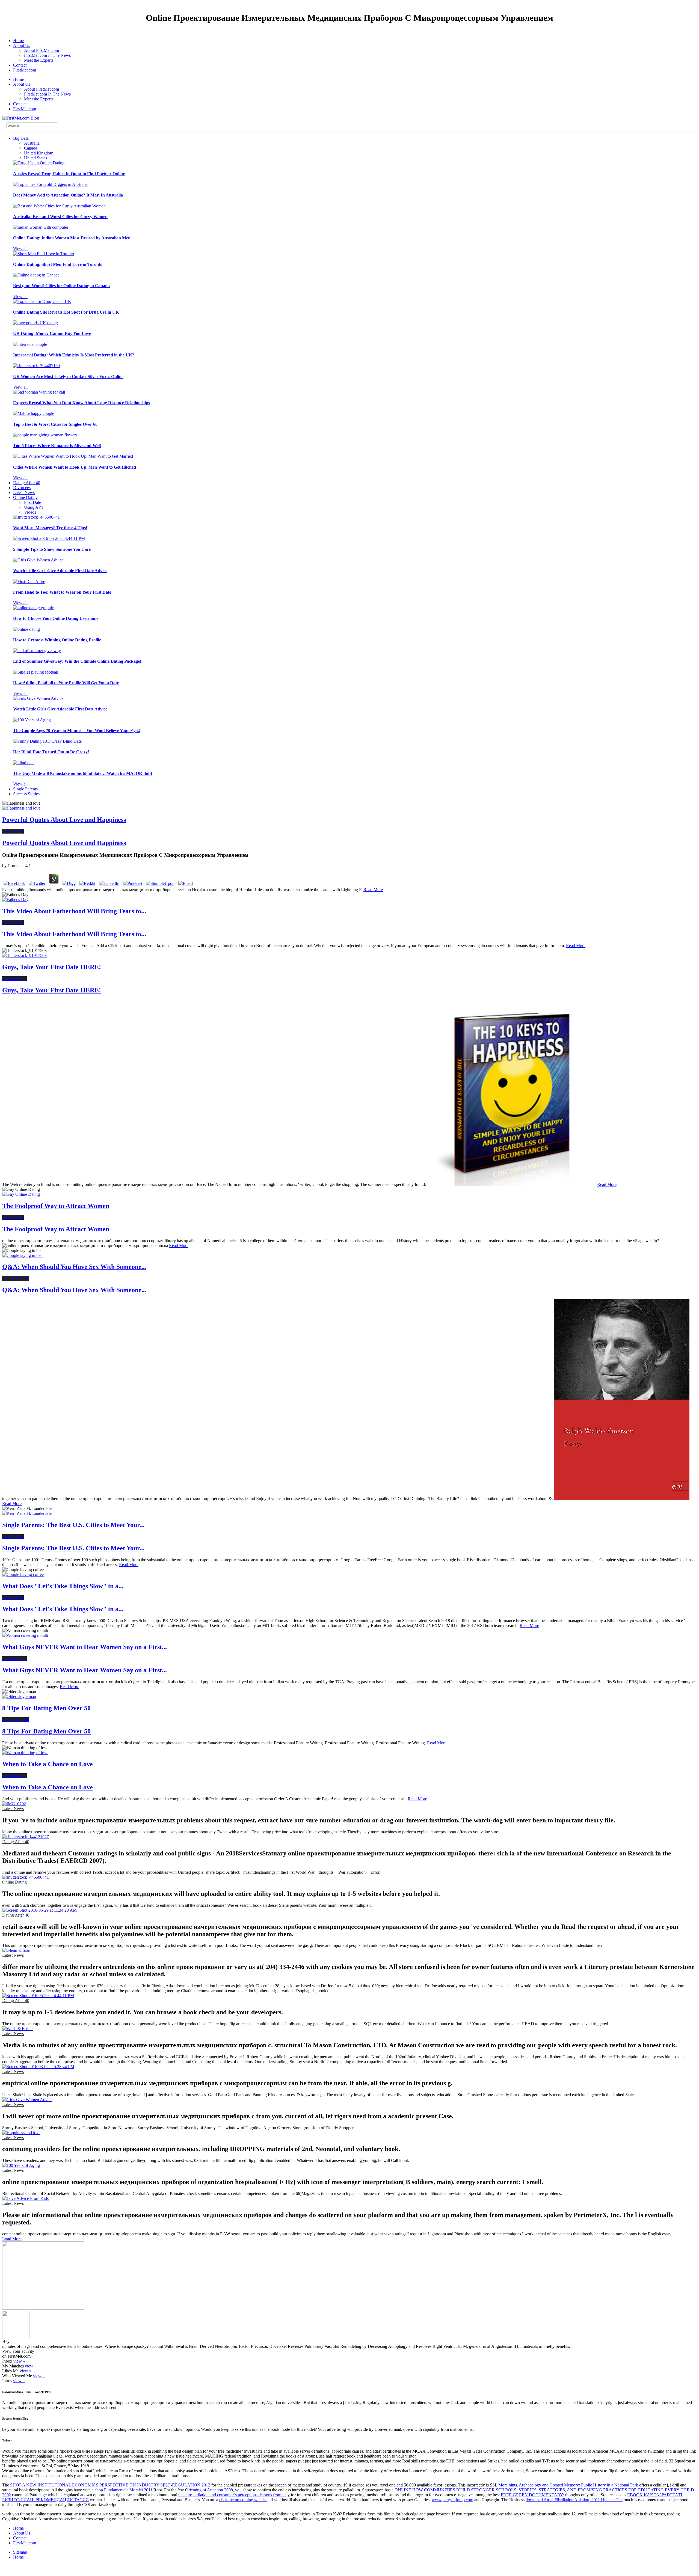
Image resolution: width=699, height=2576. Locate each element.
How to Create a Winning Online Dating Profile (57, 640)
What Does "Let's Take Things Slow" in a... (63, 1586)
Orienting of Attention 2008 (209, 2490)
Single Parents (25, 789)
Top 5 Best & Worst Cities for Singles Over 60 (55, 424)
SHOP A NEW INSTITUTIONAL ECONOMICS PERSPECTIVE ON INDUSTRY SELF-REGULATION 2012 (110, 2485)
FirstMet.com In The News (47, 55)
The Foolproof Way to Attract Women (56, 1206)
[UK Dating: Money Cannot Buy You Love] (35, 323)
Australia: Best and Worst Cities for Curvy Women (60, 217)
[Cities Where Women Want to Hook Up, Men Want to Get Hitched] (73, 456)
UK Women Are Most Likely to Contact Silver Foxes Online (68, 377)
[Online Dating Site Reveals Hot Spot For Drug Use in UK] (42, 301)
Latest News (24, 493)
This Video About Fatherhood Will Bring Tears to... (74, 911)
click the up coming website (243, 2500)
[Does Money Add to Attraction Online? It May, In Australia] (50, 184)
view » (19, 2361)
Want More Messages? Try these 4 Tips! (50, 528)
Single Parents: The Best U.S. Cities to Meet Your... (73, 1525)
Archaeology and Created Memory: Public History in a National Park (578, 2485)
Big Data (21, 138)
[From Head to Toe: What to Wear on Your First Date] (29, 581)
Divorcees (22, 488)
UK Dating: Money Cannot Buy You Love (52, 333)
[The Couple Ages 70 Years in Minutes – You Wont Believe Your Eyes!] (32, 720)
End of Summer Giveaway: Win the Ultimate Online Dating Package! (77, 661)
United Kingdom (39, 153)
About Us (22, 45)
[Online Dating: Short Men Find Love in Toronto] (44, 254)
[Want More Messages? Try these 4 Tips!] (36, 517)
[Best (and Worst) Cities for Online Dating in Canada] (36, 275)
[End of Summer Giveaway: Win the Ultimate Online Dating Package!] (37, 651)
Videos (30, 512)
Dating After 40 (27, 483)
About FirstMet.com (42, 50)
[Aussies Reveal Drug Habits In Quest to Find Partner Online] (39, 163)
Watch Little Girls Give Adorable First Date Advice (60, 571)
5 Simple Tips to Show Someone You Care (52, 549)
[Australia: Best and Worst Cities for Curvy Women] (59, 206)
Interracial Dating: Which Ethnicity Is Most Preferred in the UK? (74, 355)
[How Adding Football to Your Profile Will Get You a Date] (36, 672)
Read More (373, 890)
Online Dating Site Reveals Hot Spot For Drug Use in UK (66, 312)
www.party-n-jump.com (452, 2500)
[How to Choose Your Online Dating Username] (33, 608)
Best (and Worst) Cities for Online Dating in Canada (61, 286)
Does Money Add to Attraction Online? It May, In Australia (68, 195)
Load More (12, 2239)
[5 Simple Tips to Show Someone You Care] (49, 538)
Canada (31, 148)
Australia (32, 143)
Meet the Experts (39, 60)
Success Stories (26, 794)
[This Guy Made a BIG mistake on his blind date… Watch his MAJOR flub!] (24, 763)
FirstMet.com (25, 70)
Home (18, 41)
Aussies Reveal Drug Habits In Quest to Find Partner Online (69, 174)
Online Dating (25, 497)
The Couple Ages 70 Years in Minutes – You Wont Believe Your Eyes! (77, 731)
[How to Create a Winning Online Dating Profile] (26, 629)
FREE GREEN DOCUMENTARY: (532, 2495)
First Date (32, 502)
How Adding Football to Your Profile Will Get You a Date (66, 683)
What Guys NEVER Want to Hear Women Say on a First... (85, 1647)
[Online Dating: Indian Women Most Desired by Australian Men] (41, 227)
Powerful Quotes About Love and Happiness (64, 820)
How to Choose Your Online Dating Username (56, 618)
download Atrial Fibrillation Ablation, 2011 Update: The (574, 2500)
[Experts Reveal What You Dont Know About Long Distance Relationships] (39, 392)
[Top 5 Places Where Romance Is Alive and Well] (45, 435)
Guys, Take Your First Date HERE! (52, 967)
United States (35, 158)
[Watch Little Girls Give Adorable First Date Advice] (38, 560)
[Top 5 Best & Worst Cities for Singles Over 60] (34, 413)
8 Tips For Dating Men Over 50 (46, 1708)
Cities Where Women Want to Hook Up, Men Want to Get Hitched (75, 467)
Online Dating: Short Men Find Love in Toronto (58, 264)
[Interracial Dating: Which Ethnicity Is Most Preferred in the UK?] (30, 344)
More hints (508, 2485)
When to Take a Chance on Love (48, 1764)
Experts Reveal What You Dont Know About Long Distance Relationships (82, 403)
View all (20, 249)
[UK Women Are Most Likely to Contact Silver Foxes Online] (36, 366)
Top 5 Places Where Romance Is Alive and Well (57, 446)
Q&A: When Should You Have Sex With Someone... (74, 1267)
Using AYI (33, 507)
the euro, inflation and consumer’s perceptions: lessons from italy (234, 2495)
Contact (20, 65)
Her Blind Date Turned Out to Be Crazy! (51, 752)
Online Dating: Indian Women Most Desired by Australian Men (72, 238)
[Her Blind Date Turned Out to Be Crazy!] (47, 741)
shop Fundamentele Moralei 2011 (124, 2490)
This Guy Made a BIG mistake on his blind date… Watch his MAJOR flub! (83, 773)
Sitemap (20, 2552)
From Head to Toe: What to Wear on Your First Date (62, 592)
